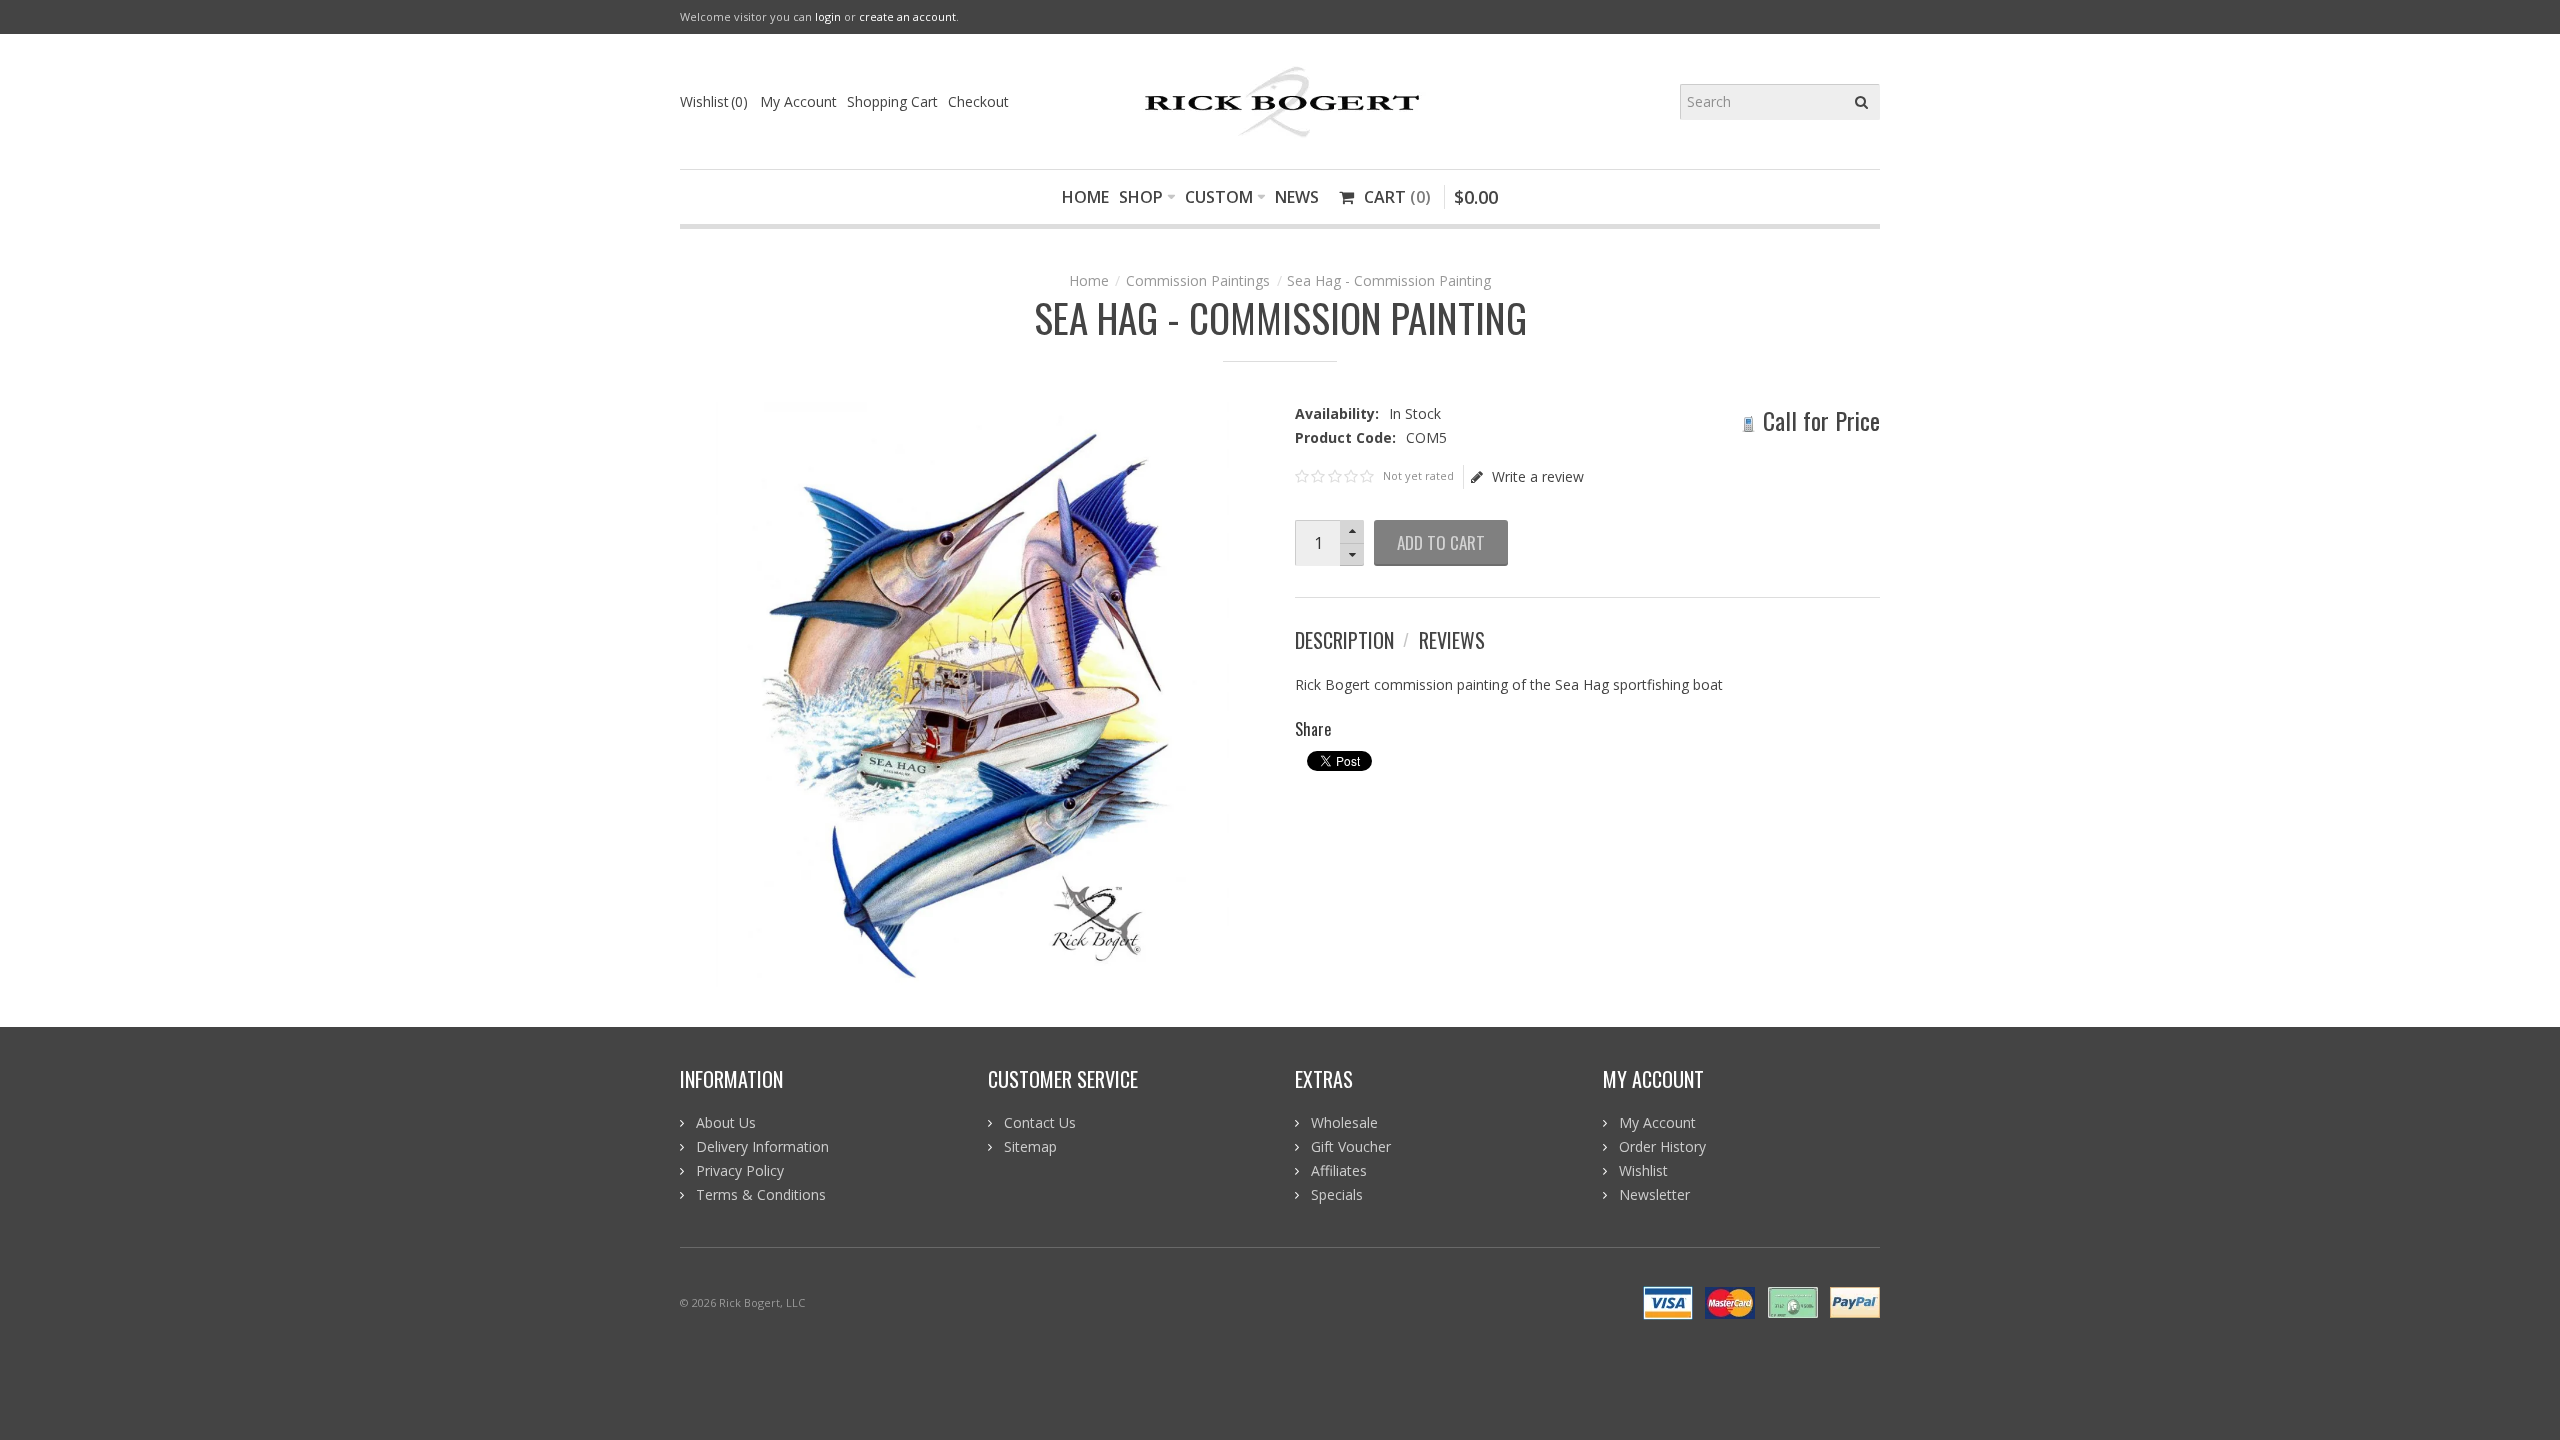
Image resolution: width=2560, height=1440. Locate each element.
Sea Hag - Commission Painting (1389, 280)
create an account (907, 16)
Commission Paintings (1198, 280)
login (828, 16)
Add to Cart (1441, 542)
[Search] (1862, 102)
